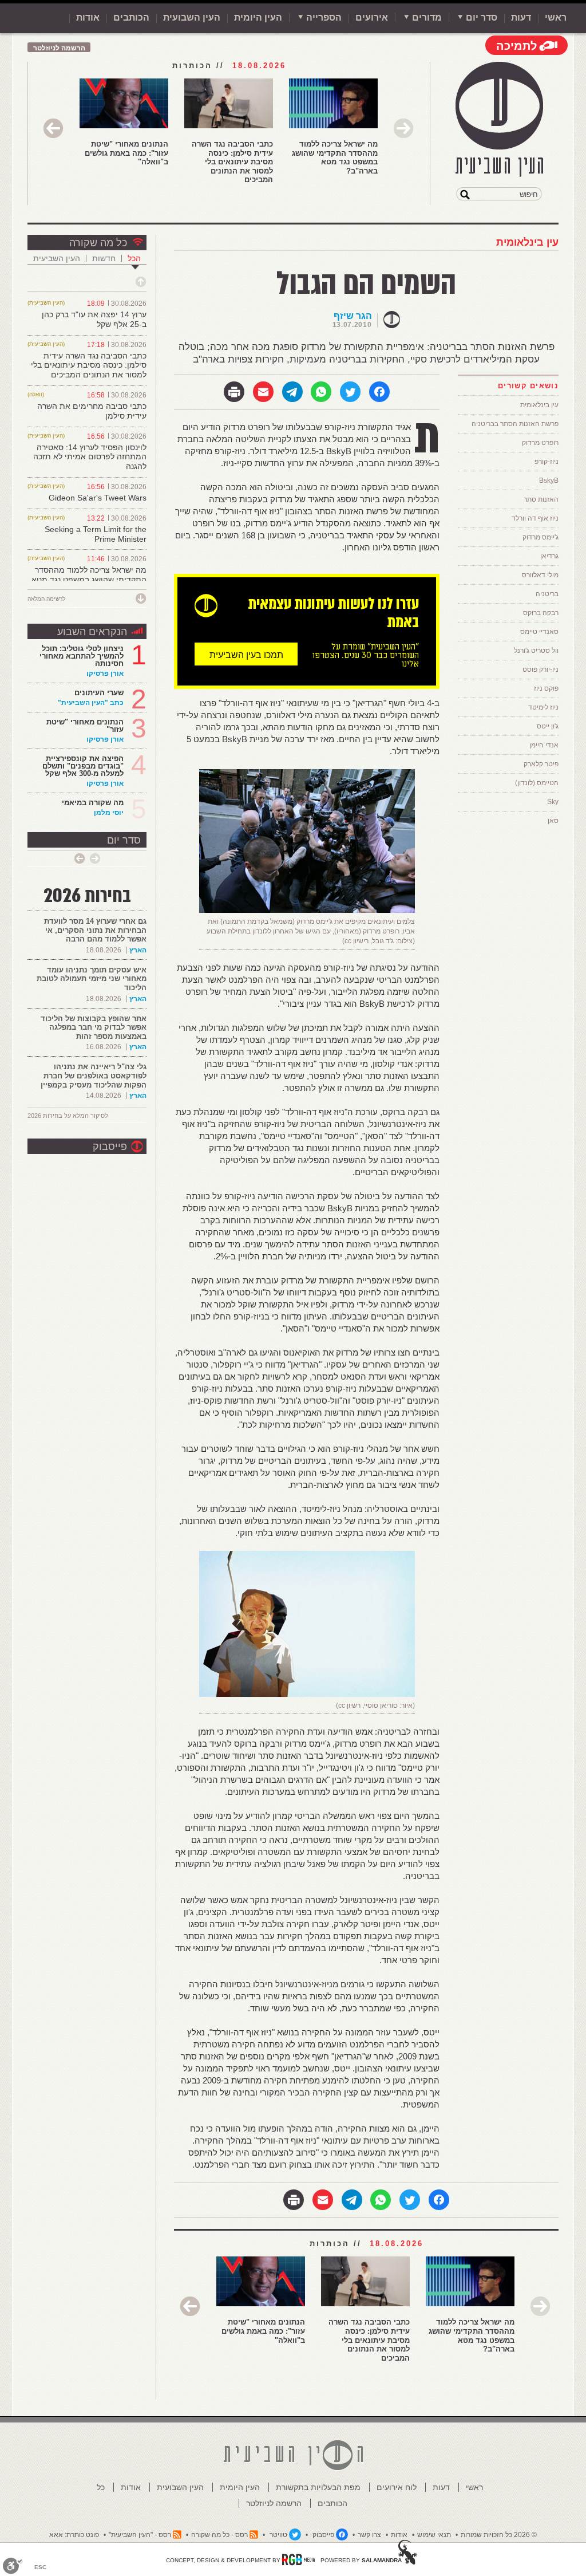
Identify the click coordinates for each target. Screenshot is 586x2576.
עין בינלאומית (527, 242)
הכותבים (131, 17)
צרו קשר (369, 2535)
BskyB (549, 480)
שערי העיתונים (99, 693)
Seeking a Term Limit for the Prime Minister (96, 534)
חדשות (104, 258)
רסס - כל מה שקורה (219, 2535)
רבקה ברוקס (541, 613)
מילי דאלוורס (540, 575)
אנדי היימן (544, 745)
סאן (553, 821)
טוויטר (278, 2535)
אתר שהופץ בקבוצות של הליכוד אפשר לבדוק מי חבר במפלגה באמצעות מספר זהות (94, 1027)
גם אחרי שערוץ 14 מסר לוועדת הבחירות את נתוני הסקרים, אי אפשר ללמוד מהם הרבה (95, 930)
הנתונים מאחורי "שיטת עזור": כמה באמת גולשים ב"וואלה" (126, 153)
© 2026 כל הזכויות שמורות (499, 2535)
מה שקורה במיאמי (93, 803)
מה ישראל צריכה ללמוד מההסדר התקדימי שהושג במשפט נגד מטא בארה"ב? (335, 157)
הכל (134, 258)
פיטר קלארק (541, 764)
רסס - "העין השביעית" (140, 2535)
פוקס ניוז (546, 688)
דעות (521, 17)
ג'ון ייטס (548, 726)
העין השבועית (192, 17)
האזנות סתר (541, 499)
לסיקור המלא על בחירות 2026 (68, 1116)
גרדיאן (549, 556)
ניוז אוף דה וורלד (535, 518)
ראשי (556, 17)
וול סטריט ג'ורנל (536, 651)
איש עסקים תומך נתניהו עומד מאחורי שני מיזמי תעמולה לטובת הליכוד (92, 979)
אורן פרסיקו (105, 673)
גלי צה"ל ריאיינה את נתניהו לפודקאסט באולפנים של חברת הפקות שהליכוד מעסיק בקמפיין (94, 1076)
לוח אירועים (397, 2487)
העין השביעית (57, 258)
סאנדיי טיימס (539, 632)
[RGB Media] (298, 2559)
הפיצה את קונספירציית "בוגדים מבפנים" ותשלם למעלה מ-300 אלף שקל (83, 766)
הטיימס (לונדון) (537, 783)
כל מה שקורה (98, 243)
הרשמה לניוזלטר (59, 48)
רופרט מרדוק (540, 443)
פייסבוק (110, 1147)
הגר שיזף (353, 316)
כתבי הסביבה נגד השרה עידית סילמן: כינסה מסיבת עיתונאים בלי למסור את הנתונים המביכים (232, 162)
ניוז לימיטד (543, 707)
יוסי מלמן (109, 813)
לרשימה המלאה (46, 599)
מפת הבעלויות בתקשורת (318, 2487)
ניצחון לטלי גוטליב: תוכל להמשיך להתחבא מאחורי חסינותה (82, 656)
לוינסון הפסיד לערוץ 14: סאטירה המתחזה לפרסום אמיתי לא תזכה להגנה (90, 457)
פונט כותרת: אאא (74, 2535)
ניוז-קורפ (547, 462)
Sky (553, 802)
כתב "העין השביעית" (91, 703)
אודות (88, 17)
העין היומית (258, 17)
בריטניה (547, 594)
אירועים (372, 17)
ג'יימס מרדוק (541, 537)
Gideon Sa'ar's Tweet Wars (98, 498)
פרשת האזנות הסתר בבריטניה (515, 424)
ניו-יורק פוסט (541, 669)
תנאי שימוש (434, 2535)
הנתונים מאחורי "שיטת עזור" (85, 726)
